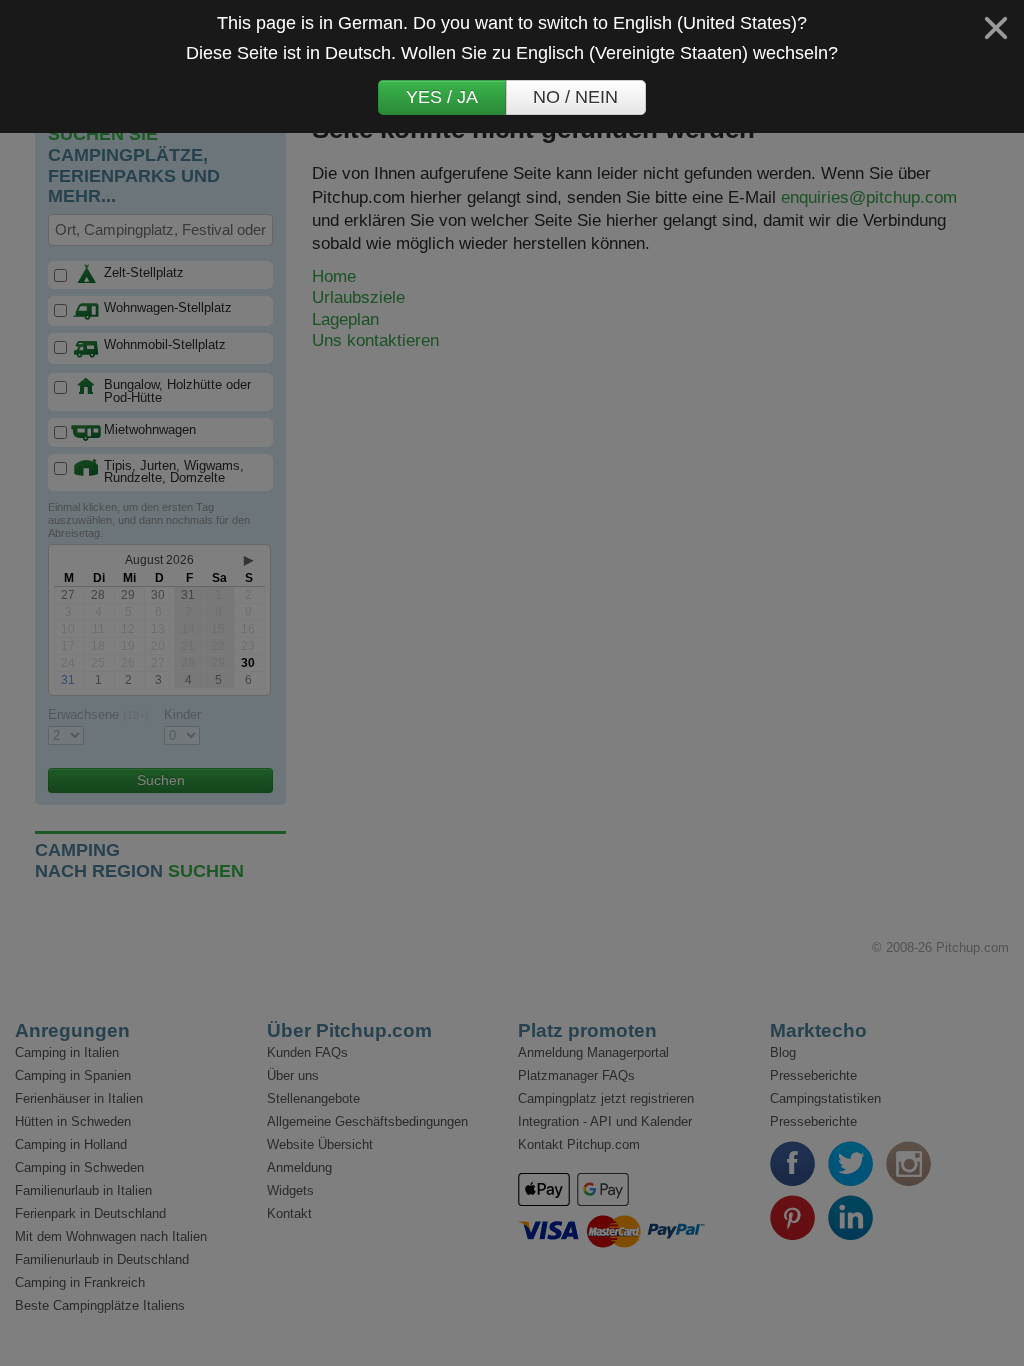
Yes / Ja (442, 97)
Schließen (996, 28)
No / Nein (575, 97)
